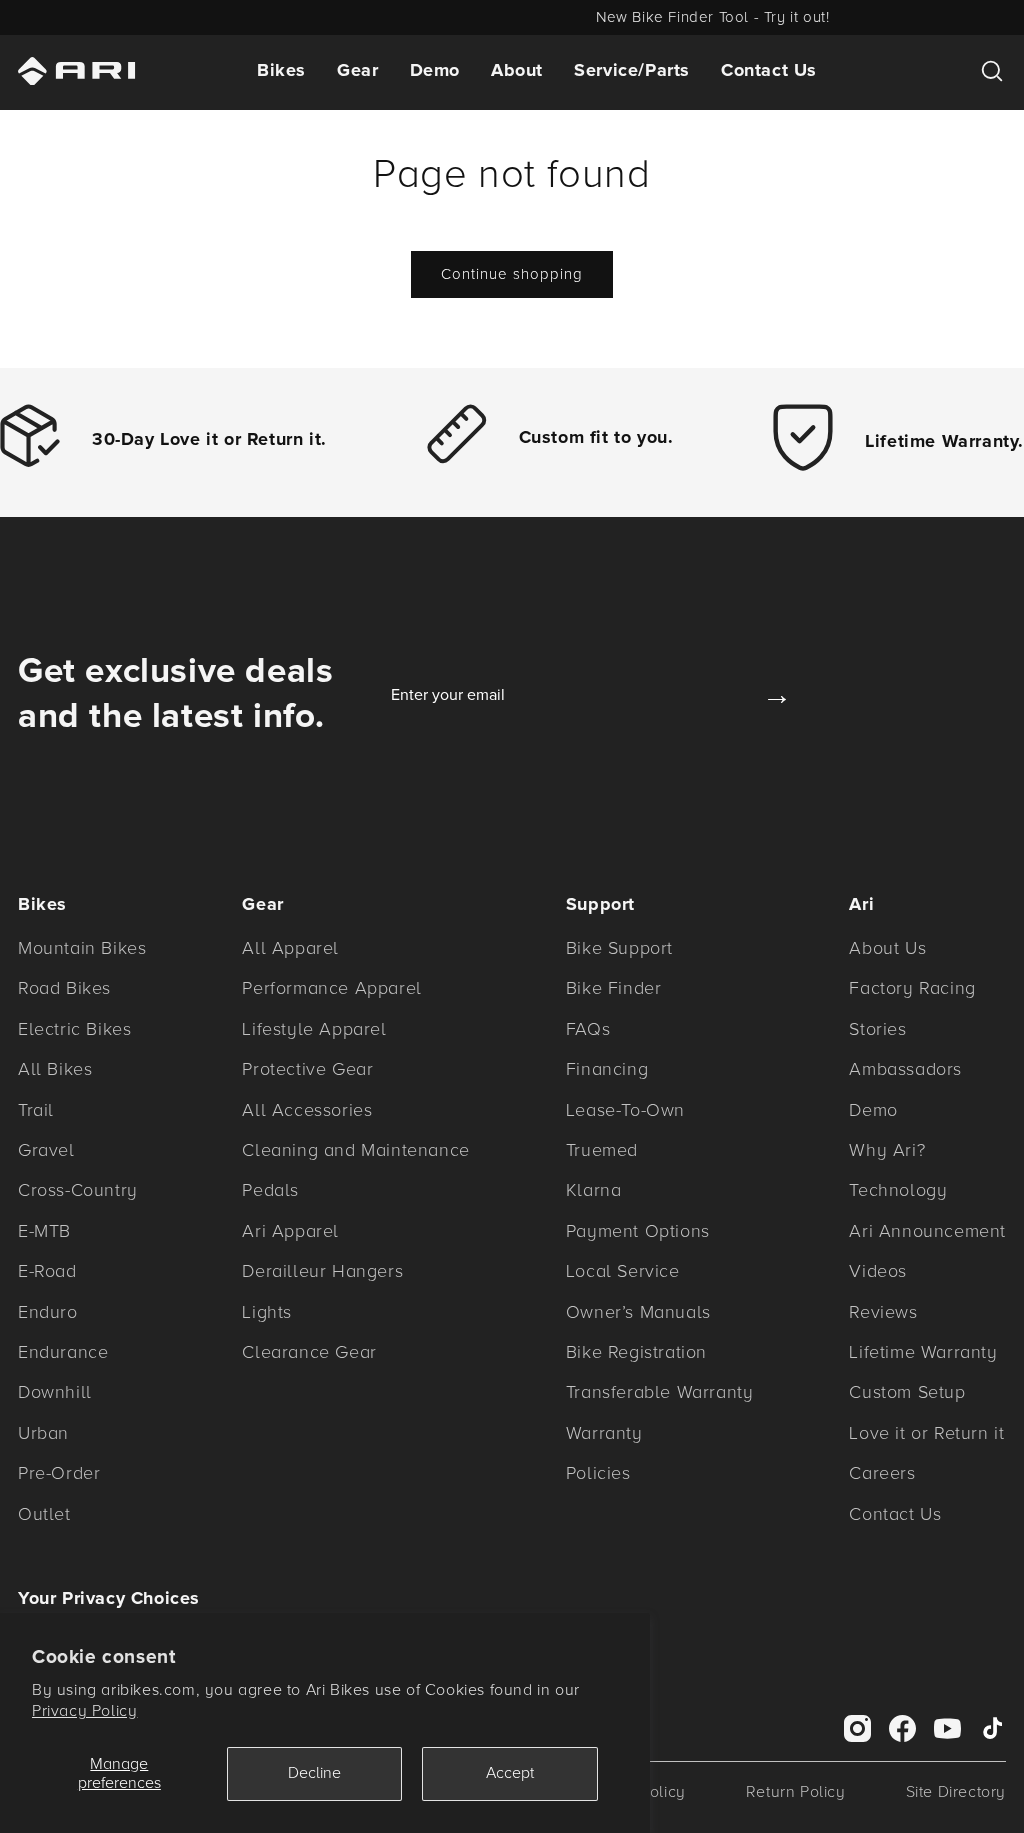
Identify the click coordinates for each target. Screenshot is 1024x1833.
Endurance (63, 1352)
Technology (898, 1190)
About (517, 70)
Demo (435, 70)
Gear (357, 70)
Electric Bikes (74, 1029)
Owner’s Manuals (638, 1312)
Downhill (55, 1392)
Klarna (594, 1190)
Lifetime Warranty (923, 1352)
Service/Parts (632, 70)
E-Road (47, 1271)
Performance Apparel (331, 988)
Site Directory (956, 1792)
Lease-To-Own (625, 1110)
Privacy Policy (84, 1711)
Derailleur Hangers (322, 1271)
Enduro (48, 1312)
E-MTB (44, 1231)
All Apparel (290, 948)
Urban (43, 1433)
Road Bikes (64, 988)
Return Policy (796, 1792)
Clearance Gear (309, 1352)
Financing (607, 1069)
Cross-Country (78, 1190)
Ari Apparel (290, 1231)
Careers (882, 1473)
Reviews (883, 1312)
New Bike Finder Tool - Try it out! (511, 17)
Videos (878, 1271)
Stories (877, 1029)
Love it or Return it (926, 1433)
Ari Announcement (927, 1231)
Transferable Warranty (660, 1392)
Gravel (46, 1150)
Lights (267, 1312)
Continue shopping (512, 274)
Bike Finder (614, 988)
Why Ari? (887, 1150)
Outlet (44, 1514)
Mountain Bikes (82, 948)
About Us (887, 948)
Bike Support (619, 948)
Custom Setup (907, 1392)
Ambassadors (905, 1069)
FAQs (588, 1029)
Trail (36, 1110)
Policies (598, 1473)
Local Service (623, 1271)
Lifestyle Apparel (314, 1029)
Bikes (281, 70)
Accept (510, 1773)
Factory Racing (912, 988)
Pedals (270, 1190)
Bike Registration (636, 1352)
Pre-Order (59, 1473)
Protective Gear (307, 1069)
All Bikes (55, 1069)
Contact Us (769, 70)
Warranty (604, 1433)
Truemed (602, 1150)
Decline (314, 1773)
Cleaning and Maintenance (355, 1150)
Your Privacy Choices (109, 1598)
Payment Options (638, 1231)
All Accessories (307, 1110)
